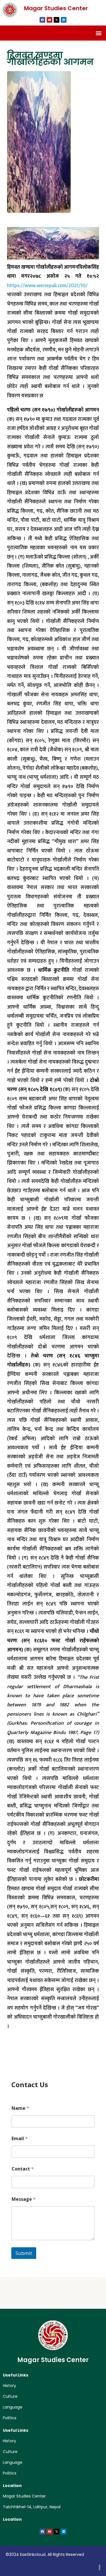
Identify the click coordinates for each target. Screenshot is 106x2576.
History (9, 2386)
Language (13, 2407)
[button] (99, 33)
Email (20, 2139)
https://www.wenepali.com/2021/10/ (47, 286)
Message (24, 2199)
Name (20, 2108)
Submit (24, 2253)
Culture (10, 2396)
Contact (23, 2169)
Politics (10, 2418)
